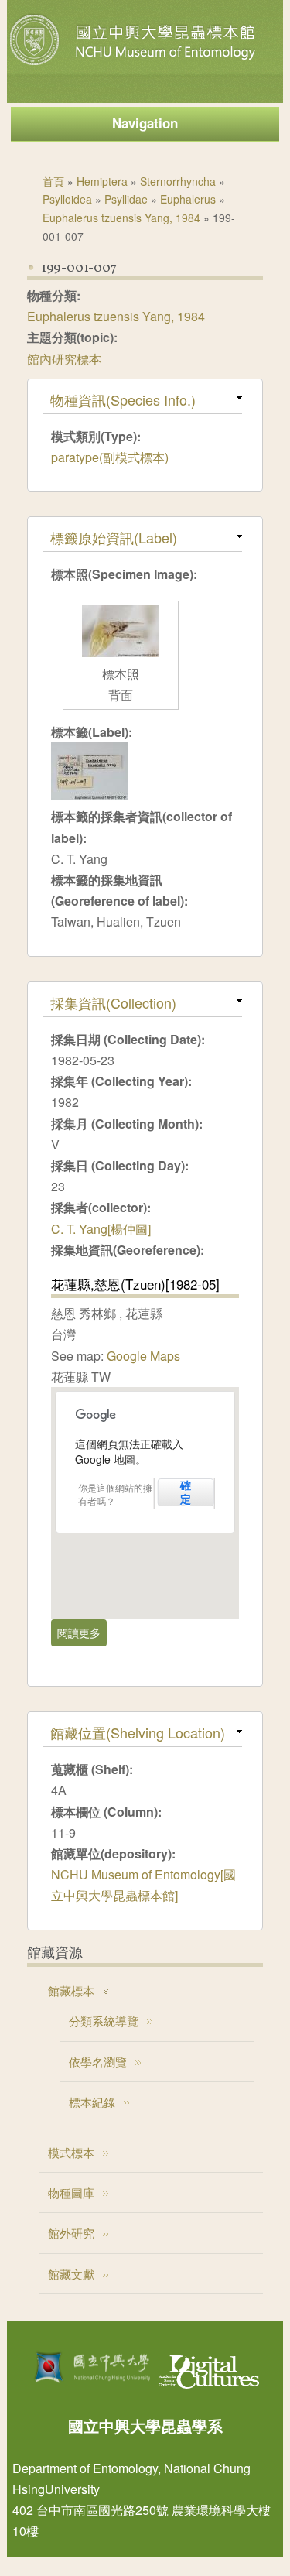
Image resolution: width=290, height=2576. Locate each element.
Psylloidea (67, 199)
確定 (186, 1492)
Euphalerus (188, 199)
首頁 (53, 181)
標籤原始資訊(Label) (114, 537)
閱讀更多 (82, 1636)
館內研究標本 (64, 359)
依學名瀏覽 (98, 2062)
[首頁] (135, 65)
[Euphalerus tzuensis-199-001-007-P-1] (121, 652)
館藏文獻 (71, 2274)
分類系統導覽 (104, 2021)
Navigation (145, 123)
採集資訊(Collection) (113, 1002)
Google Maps (143, 1356)
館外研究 (71, 2233)
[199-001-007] (90, 795)
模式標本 (71, 2152)
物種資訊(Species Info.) (123, 399)
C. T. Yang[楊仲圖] (101, 1229)
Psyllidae (126, 199)
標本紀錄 (92, 2102)
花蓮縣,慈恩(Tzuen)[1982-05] (135, 1284)
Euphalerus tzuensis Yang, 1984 (121, 218)
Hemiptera (102, 181)
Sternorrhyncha (178, 181)
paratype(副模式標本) (110, 457)
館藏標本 (71, 1990)
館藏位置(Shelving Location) (138, 1732)
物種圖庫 (71, 2192)
